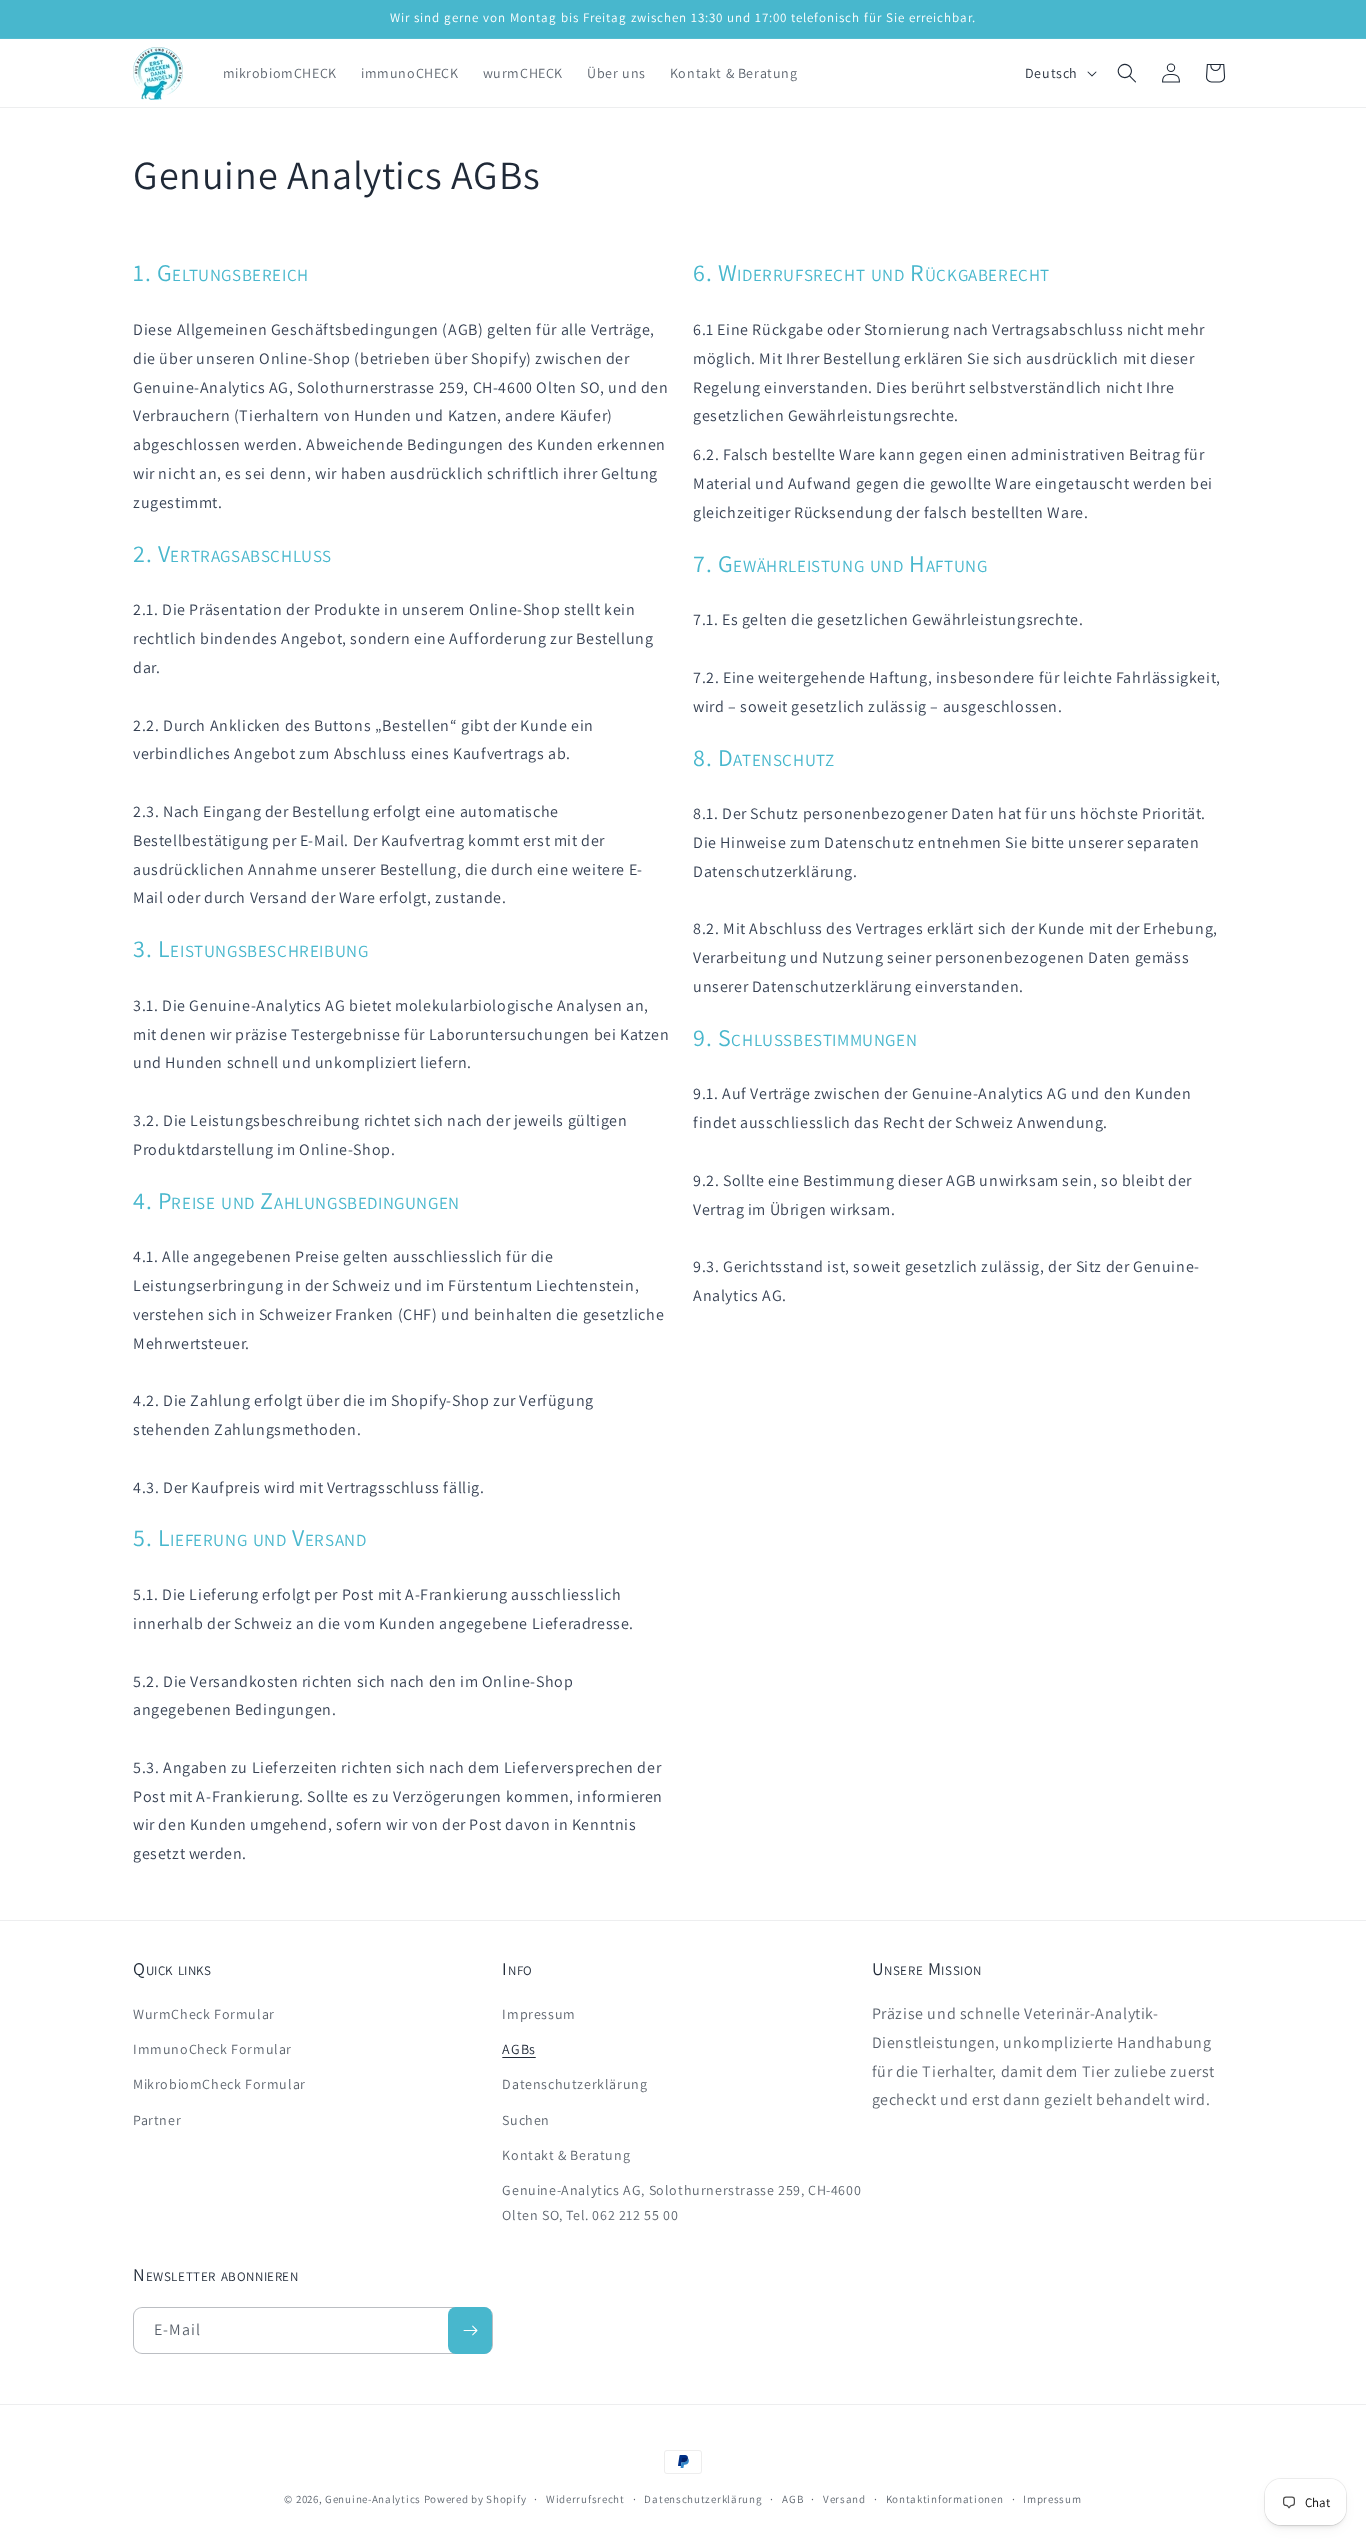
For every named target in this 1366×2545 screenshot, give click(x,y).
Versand (844, 2499)
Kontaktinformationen (945, 2499)
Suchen (526, 2120)
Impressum (538, 2014)
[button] (1127, 73)
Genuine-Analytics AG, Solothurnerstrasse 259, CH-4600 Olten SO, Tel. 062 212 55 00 (681, 2202)
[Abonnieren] (470, 2330)
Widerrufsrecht (585, 2499)
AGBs (518, 2049)
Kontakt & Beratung (566, 2155)
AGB (792, 2499)
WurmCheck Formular (204, 2014)
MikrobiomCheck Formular (219, 2084)
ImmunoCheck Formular (212, 2049)
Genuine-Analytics (373, 2499)
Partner (157, 2120)
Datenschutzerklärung (574, 2084)
